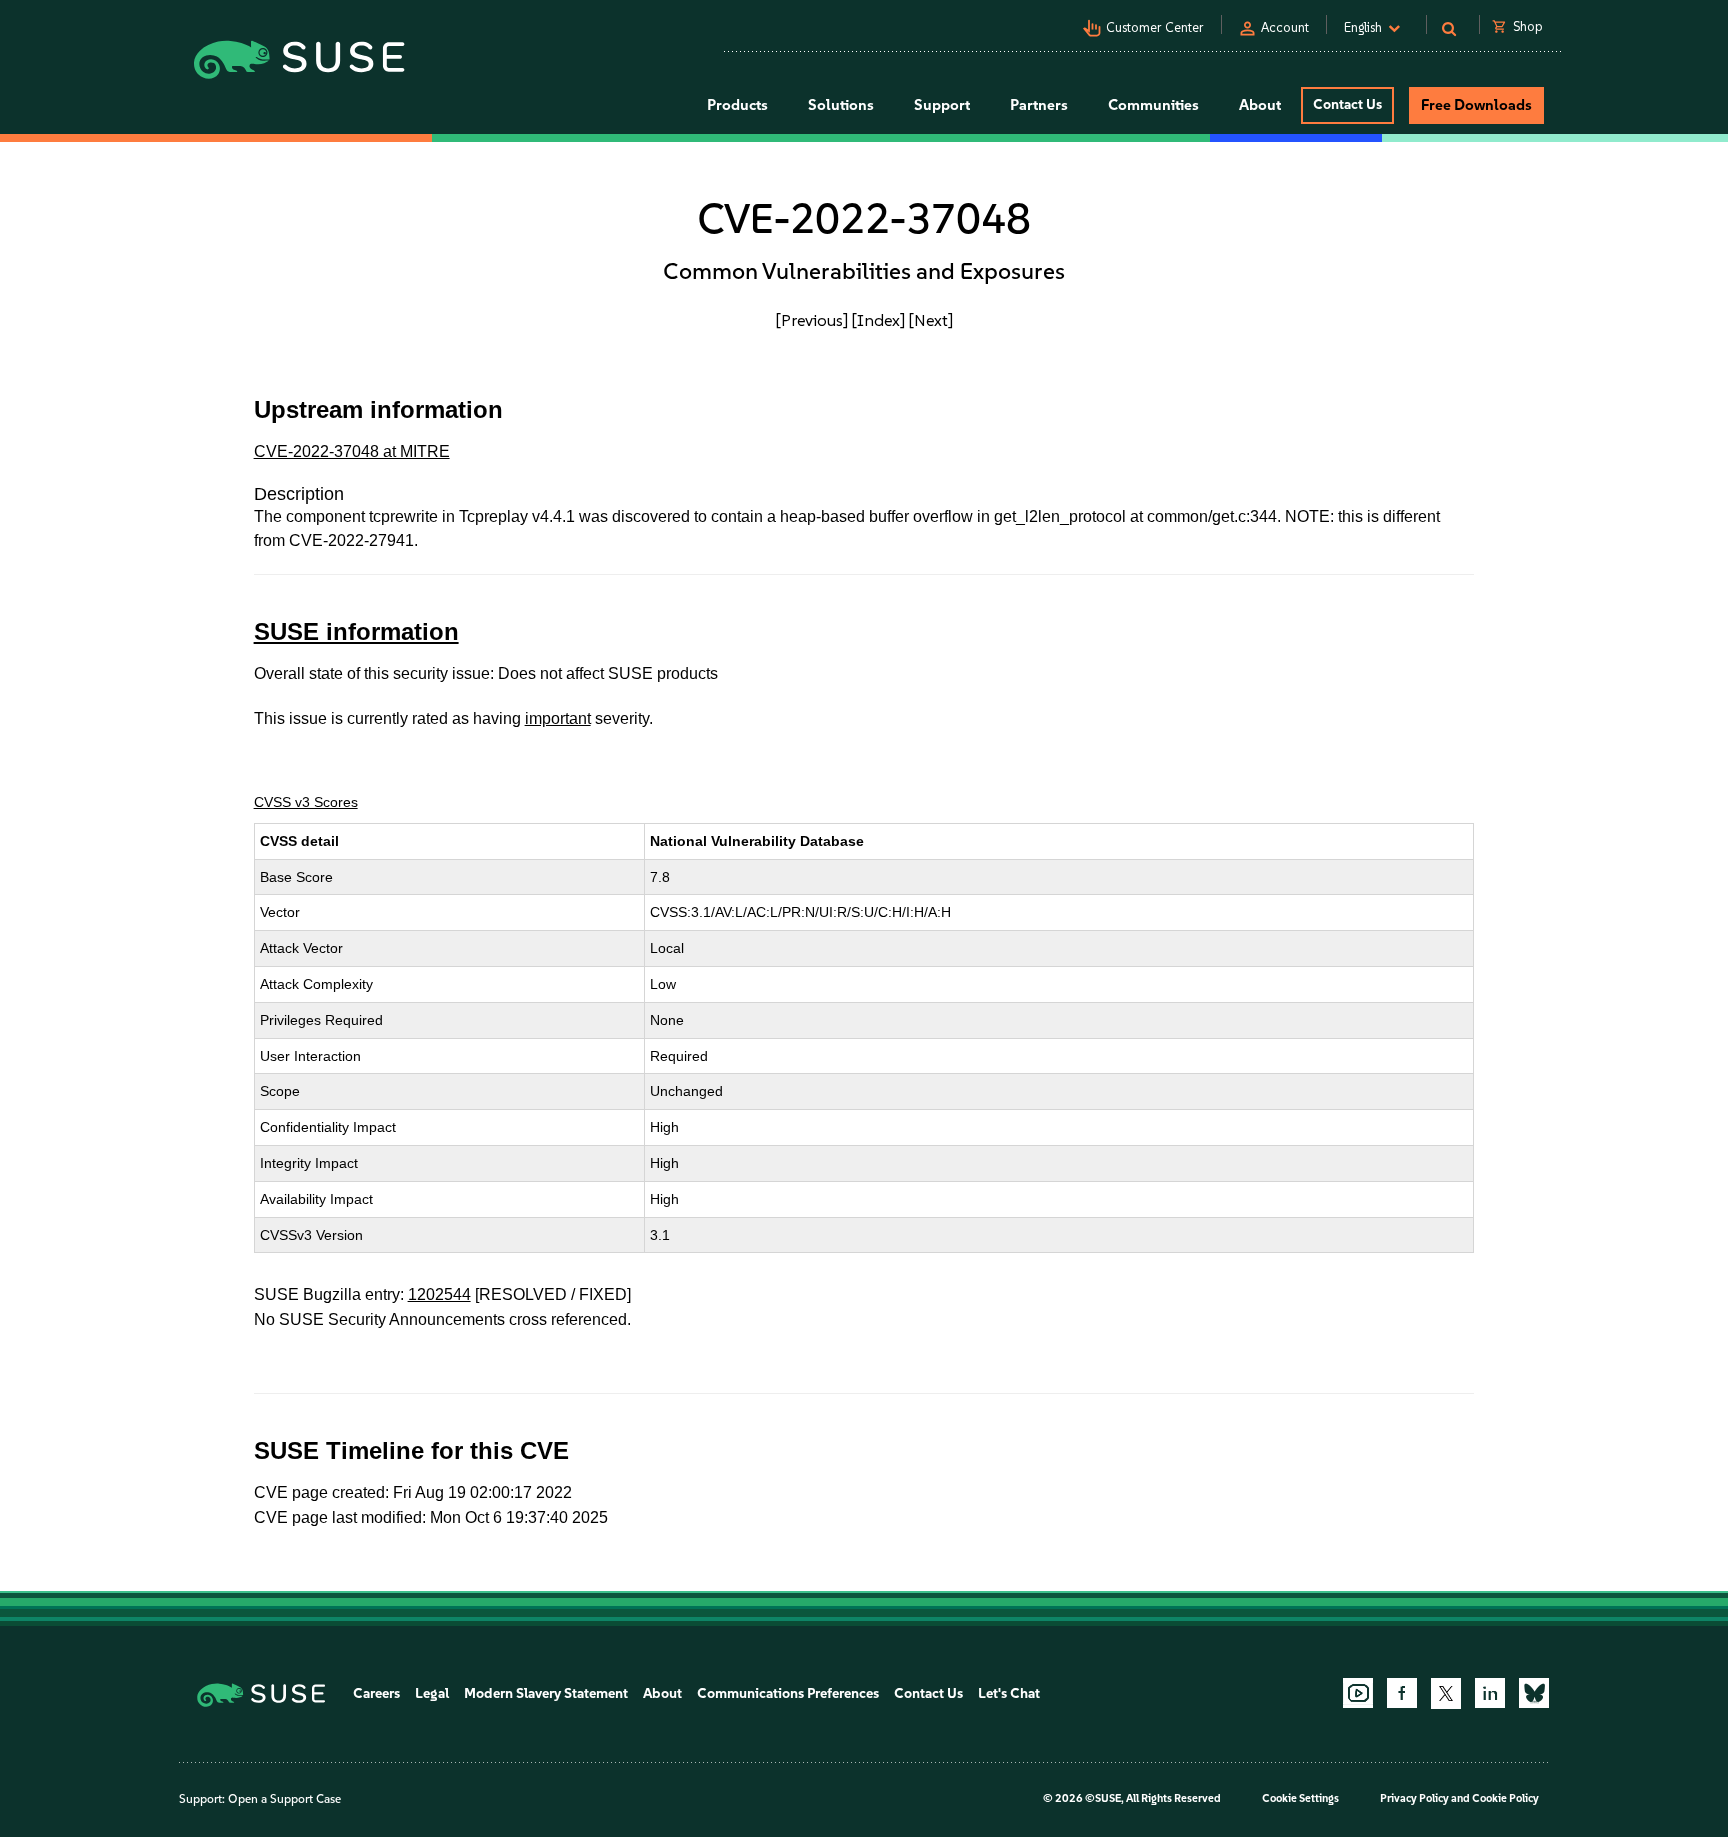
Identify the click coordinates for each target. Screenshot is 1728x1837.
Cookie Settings (1300, 1798)
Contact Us (1347, 104)
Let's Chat (1009, 1693)
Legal (432, 1693)
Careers (376, 1693)
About (662, 1693)
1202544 (439, 1294)
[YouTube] (1358, 1693)
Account (1285, 27)
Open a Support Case (284, 1799)
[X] (1446, 1693)
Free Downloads (1476, 105)
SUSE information (356, 631)
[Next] (931, 320)
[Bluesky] (1534, 1693)
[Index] (878, 320)
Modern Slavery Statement (546, 1693)
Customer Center (1155, 27)
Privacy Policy (1414, 1798)
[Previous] (812, 320)
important (558, 718)
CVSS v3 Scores (306, 802)
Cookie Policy (1505, 1798)
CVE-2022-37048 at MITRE (352, 451)
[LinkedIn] (1490, 1693)
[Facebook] (1402, 1693)
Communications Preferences (788, 1693)
